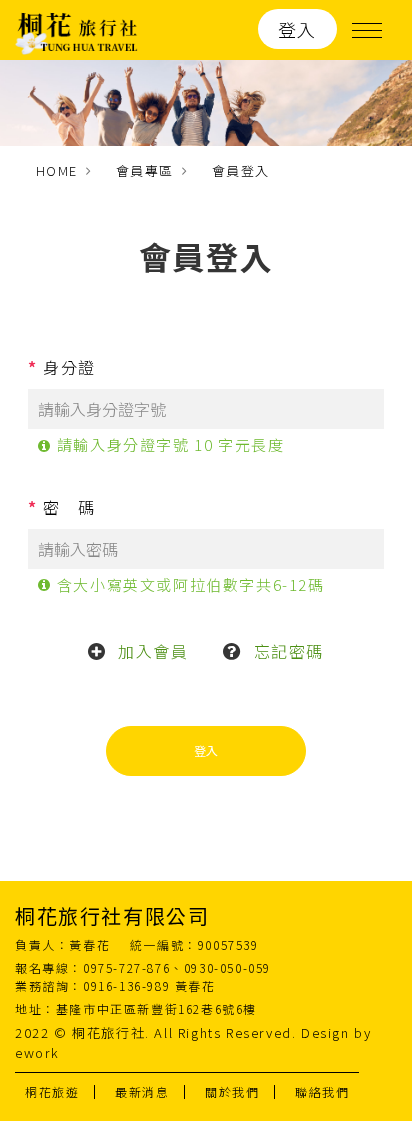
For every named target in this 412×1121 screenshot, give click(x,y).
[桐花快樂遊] (76, 30)
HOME (57, 170)
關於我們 (232, 1091)
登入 (297, 29)
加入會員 (153, 651)
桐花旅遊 (52, 1091)
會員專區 (145, 170)
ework (37, 1052)
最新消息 (142, 1091)
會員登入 (241, 170)
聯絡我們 (322, 1091)
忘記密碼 (289, 651)
